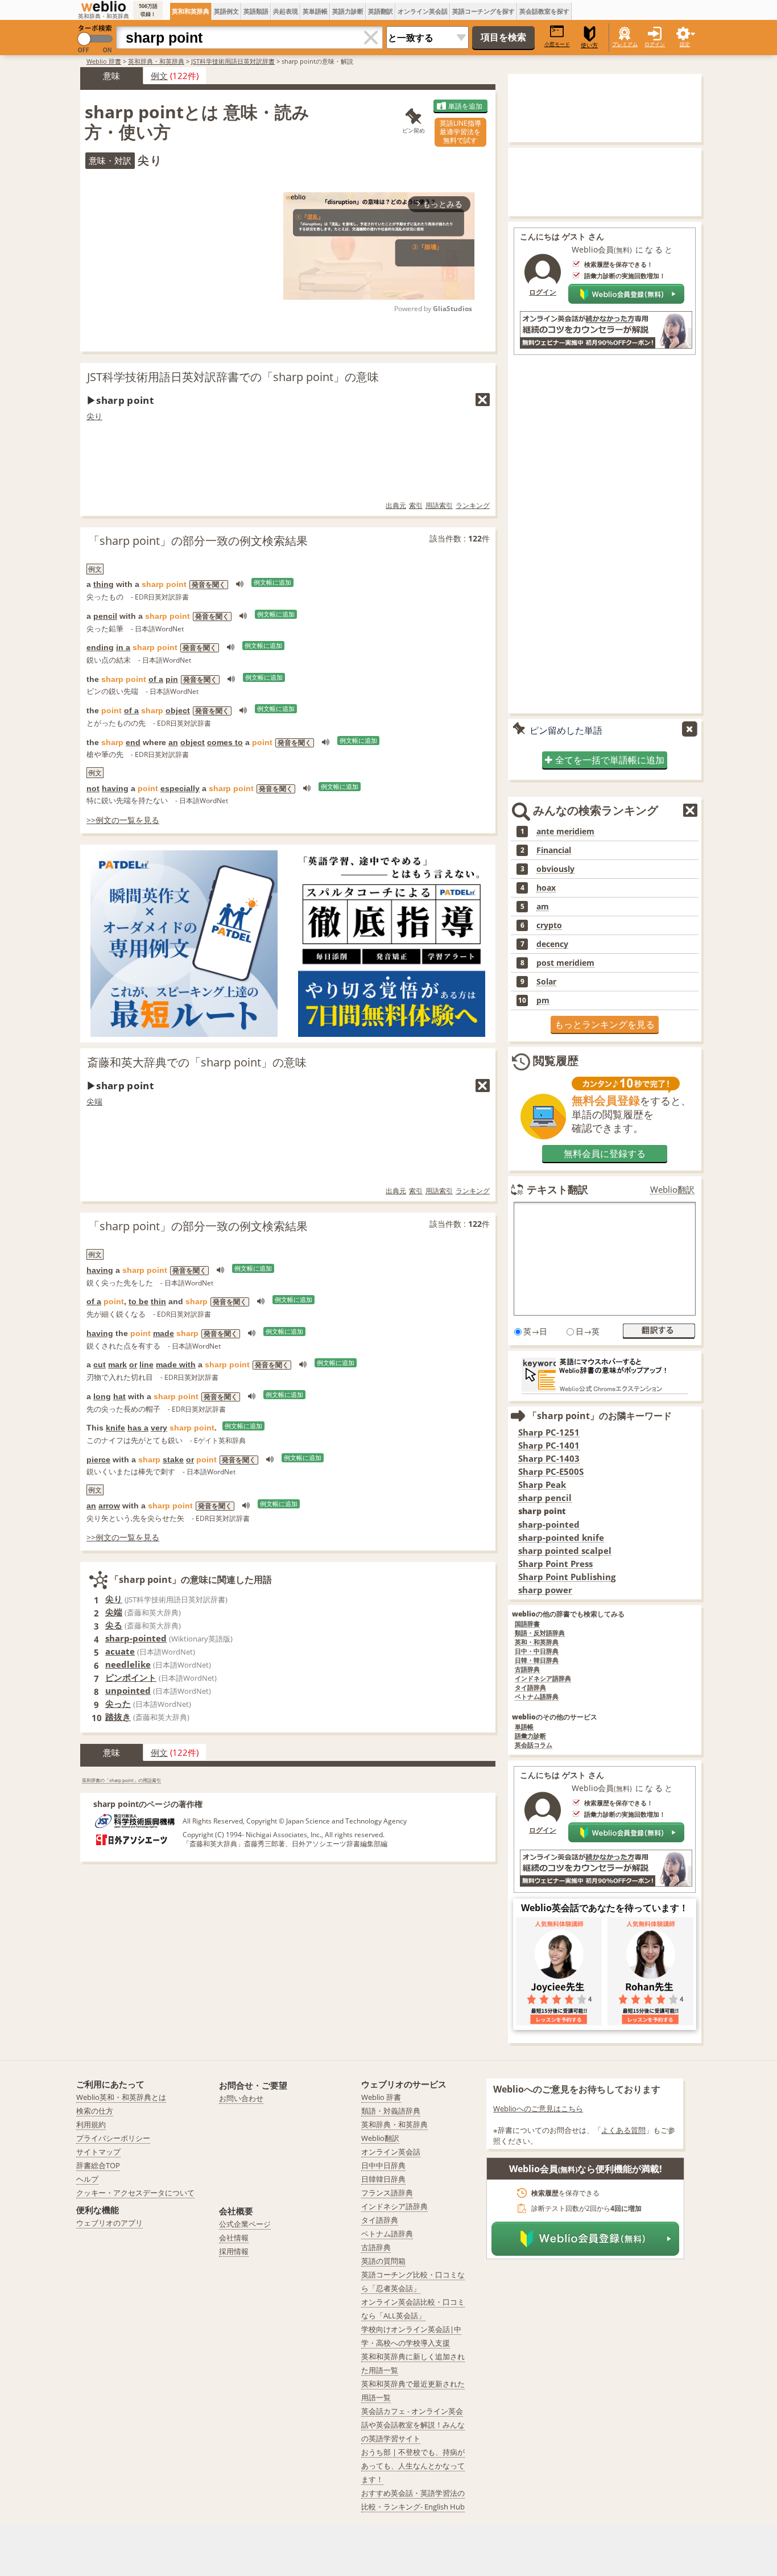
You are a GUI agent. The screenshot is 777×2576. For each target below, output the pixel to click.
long (102, 1396)
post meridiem (565, 963)
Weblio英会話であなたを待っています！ (605, 1908)
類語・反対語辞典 (540, 1633)
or (133, 1365)
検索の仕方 (95, 2111)
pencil (105, 616)
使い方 (589, 45)
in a (123, 647)
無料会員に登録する (605, 1153)
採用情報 (234, 2251)
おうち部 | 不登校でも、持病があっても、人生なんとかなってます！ (413, 2466)
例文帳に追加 (272, 582)
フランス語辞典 (387, 2193)
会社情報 (234, 2238)
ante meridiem (565, 832)
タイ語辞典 (530, 1688)
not (93, 788)
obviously (555, 869)
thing (104, 584)
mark (117, 1365)
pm (543, 1000)
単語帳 (524, 1727)
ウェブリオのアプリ (109, 2223)
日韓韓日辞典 (383, 2179)
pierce (98, 1459)
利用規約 (91, 2124)
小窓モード (557, 44)
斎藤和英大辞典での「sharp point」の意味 (197, 1062)
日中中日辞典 (383, 2165)
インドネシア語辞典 (543, 1679)
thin (158, 1301)
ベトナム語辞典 (537, 1697)
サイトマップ (98, 2152)
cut (100, 1365)
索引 (416, 505)
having (115, 788)
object (178, 710)
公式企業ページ (245, 2224)
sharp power (545, 1590)
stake (173, 1459)
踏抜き (118, 1717)
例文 (159, 76)
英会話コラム (534, 1745)
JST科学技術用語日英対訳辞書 (233, 61)
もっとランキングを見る (605, 1024)
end (133, 742)
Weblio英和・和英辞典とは (121, 2097)
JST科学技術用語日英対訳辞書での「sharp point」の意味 (233, 377)
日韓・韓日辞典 (537, 1661)
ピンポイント (131, 1677)
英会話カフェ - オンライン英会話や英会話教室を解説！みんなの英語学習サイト (413, 2425)
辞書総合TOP (98, 2165)
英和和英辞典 (191, 11)
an (173, 742)
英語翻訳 (381, 11)
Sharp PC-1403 (549, 1459)
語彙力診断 (530, 1736)
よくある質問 (623, 2130)
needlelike (128, 1664)
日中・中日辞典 (537, 1651)
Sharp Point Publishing (567, 1577)
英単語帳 (315, 11)
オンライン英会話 (423, 11)
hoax (546, 888)
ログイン (655, 44)
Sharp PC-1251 (549, 1432)
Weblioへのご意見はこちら (538, 2108)
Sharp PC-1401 (549, 1446)
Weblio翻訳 (672, 1190)
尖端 (94, 1101)
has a (138, 1428)
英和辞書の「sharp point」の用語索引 (121, 1780)
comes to (225, 742)
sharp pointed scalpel (565, 1551)
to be (139, 1301)
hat (119, 1396)
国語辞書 (527, 1624)
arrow (109, 1506)
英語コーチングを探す (483, 11)
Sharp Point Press (555, 1564)
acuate (120, 1651)
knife (115, 1428)
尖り (94, 416)
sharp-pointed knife (561, 1538)
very (159, 1428)
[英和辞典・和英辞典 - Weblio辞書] (104, 6)
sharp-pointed (136, 1638)
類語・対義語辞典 (391, 2111)
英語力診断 (348, 11)
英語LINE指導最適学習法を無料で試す (460, 132)
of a (156, 679)
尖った (118, 1703)
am (543, 907)
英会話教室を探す (544, 11)
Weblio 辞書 (104, 61)
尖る (114, 1625)
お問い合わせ (241, 2098)
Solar (546, 982)
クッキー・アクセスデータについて (135, 2193)
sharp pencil (545, 1498)
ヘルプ (87, 2179)
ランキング (473, 505)
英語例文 (226, 11)
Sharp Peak (542, 1485)
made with (176, 1365)
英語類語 (256, 11)
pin (172, 679)
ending (100, 647)
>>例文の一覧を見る (123, 820)
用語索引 (439, 505)
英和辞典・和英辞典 (156, 61)
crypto (549, 925)
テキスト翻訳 (557, 1189)
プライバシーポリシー (113, 2138)
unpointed (128, 1690)
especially (180, 788)
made (164, 1333)
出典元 (396, 505)
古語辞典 (527, 1670)
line (146, 1365)
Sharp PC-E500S (551, 1472)
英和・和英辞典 (537, 1642)
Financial (554, 850)
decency (552, 944)
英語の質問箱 (383, 2261)
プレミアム (625, 44)
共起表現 (286, 11)
